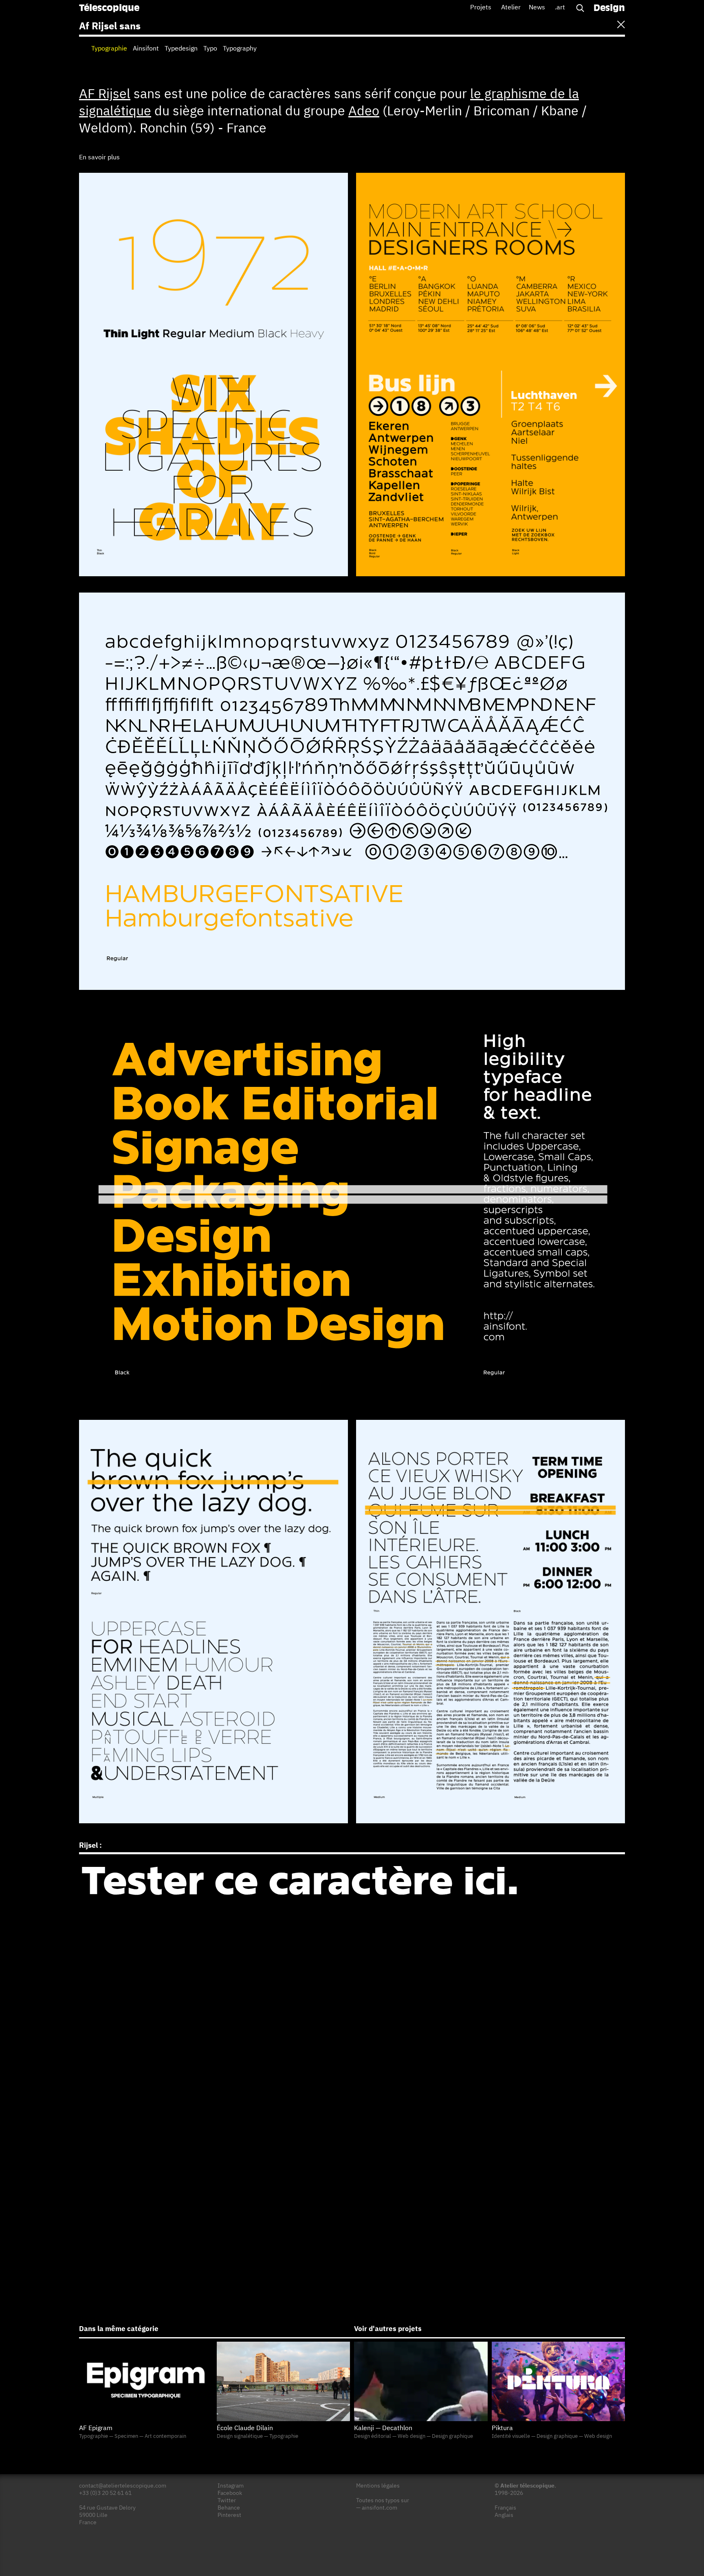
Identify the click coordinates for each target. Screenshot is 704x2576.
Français (505, 2508)
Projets (481, 8)
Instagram (231, 2486)
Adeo (364, 112)
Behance (229, 2508)
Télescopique (109, 9)
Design (609, 9)
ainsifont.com (379, 2508)
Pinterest (229, 2515)
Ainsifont (146, 49)
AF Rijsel (105, 95)
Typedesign (181, 49)
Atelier (511, 8)
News (537, 8)
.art (560, 8)
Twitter (227, 2501)
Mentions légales (378, 2486)
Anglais (504, 2515)
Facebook (230, 2493)
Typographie (109, 49)
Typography (240, 49)
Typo (210, 49)
